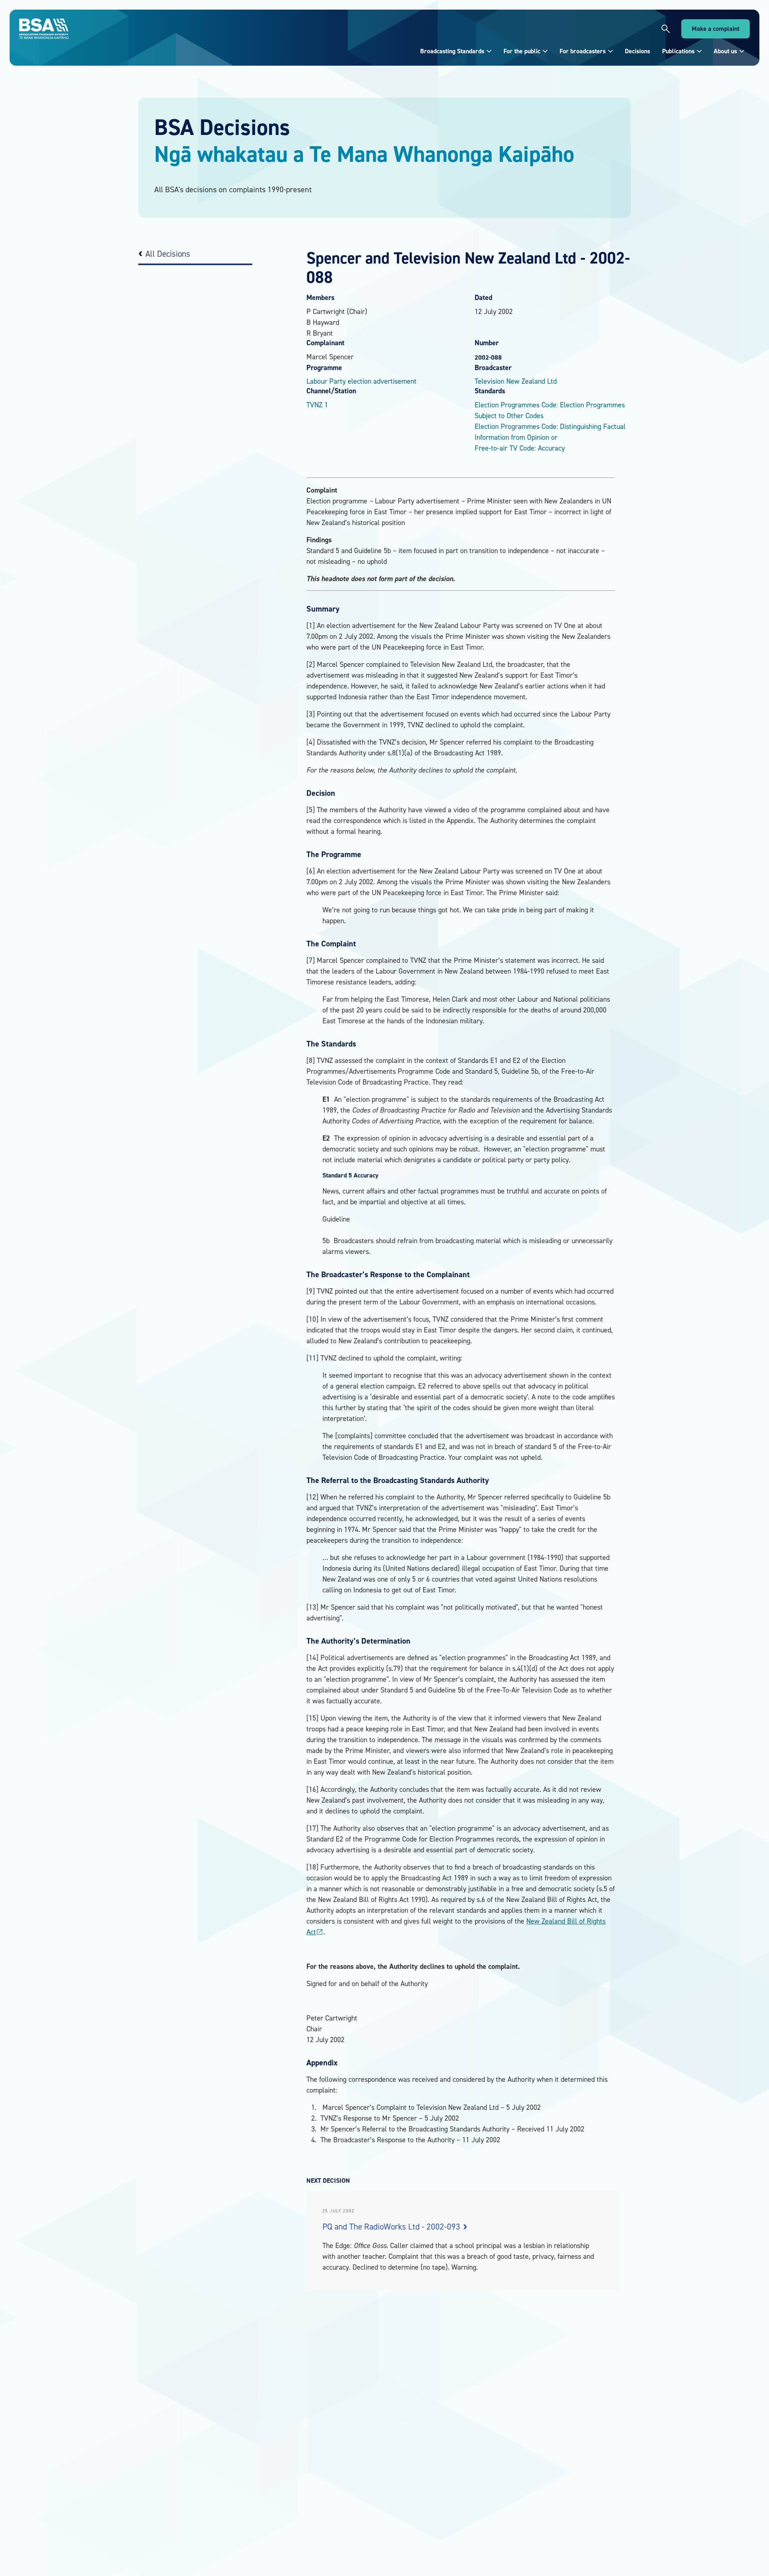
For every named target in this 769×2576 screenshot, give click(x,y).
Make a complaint (716, 29)
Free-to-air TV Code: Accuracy (520, 448)
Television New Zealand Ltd (516, 381)
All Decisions (168, 254)
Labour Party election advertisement (361, 381)
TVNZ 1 (317, 405)
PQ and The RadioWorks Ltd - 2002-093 (392, 2227)
